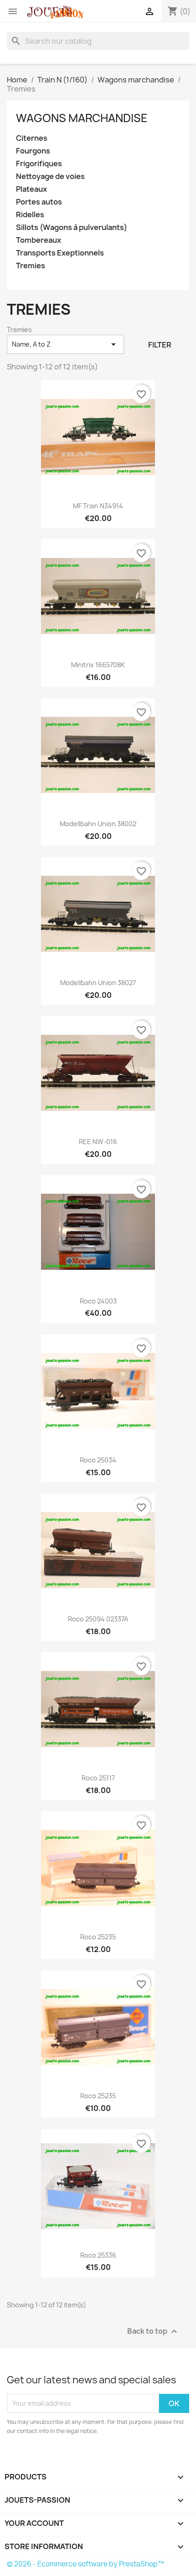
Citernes (32, 138)
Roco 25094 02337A (98, 1619)
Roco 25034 (98, 1460)
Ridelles (30, 215)
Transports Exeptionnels (60, 253)
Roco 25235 (98, 1937)
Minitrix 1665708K (98, 665)
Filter (160, 345)
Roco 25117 (98, 1778)
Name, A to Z (65, 344)
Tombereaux (39, 240)
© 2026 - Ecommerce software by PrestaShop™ (85, 2564)
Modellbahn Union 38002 (98, 824)
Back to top (153, 2331)
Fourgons (33, 151)
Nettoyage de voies (50, 176)
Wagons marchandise (82, 118)
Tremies (31, 266)
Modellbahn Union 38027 (98, 983)
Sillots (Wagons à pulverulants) (72, 227)
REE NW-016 (98, 1142)
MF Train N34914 (98, 506)
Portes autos (39, 202)
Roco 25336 (98, 2255)
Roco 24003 (98, 1301)
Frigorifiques (39, 164)
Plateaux (31, 189)
